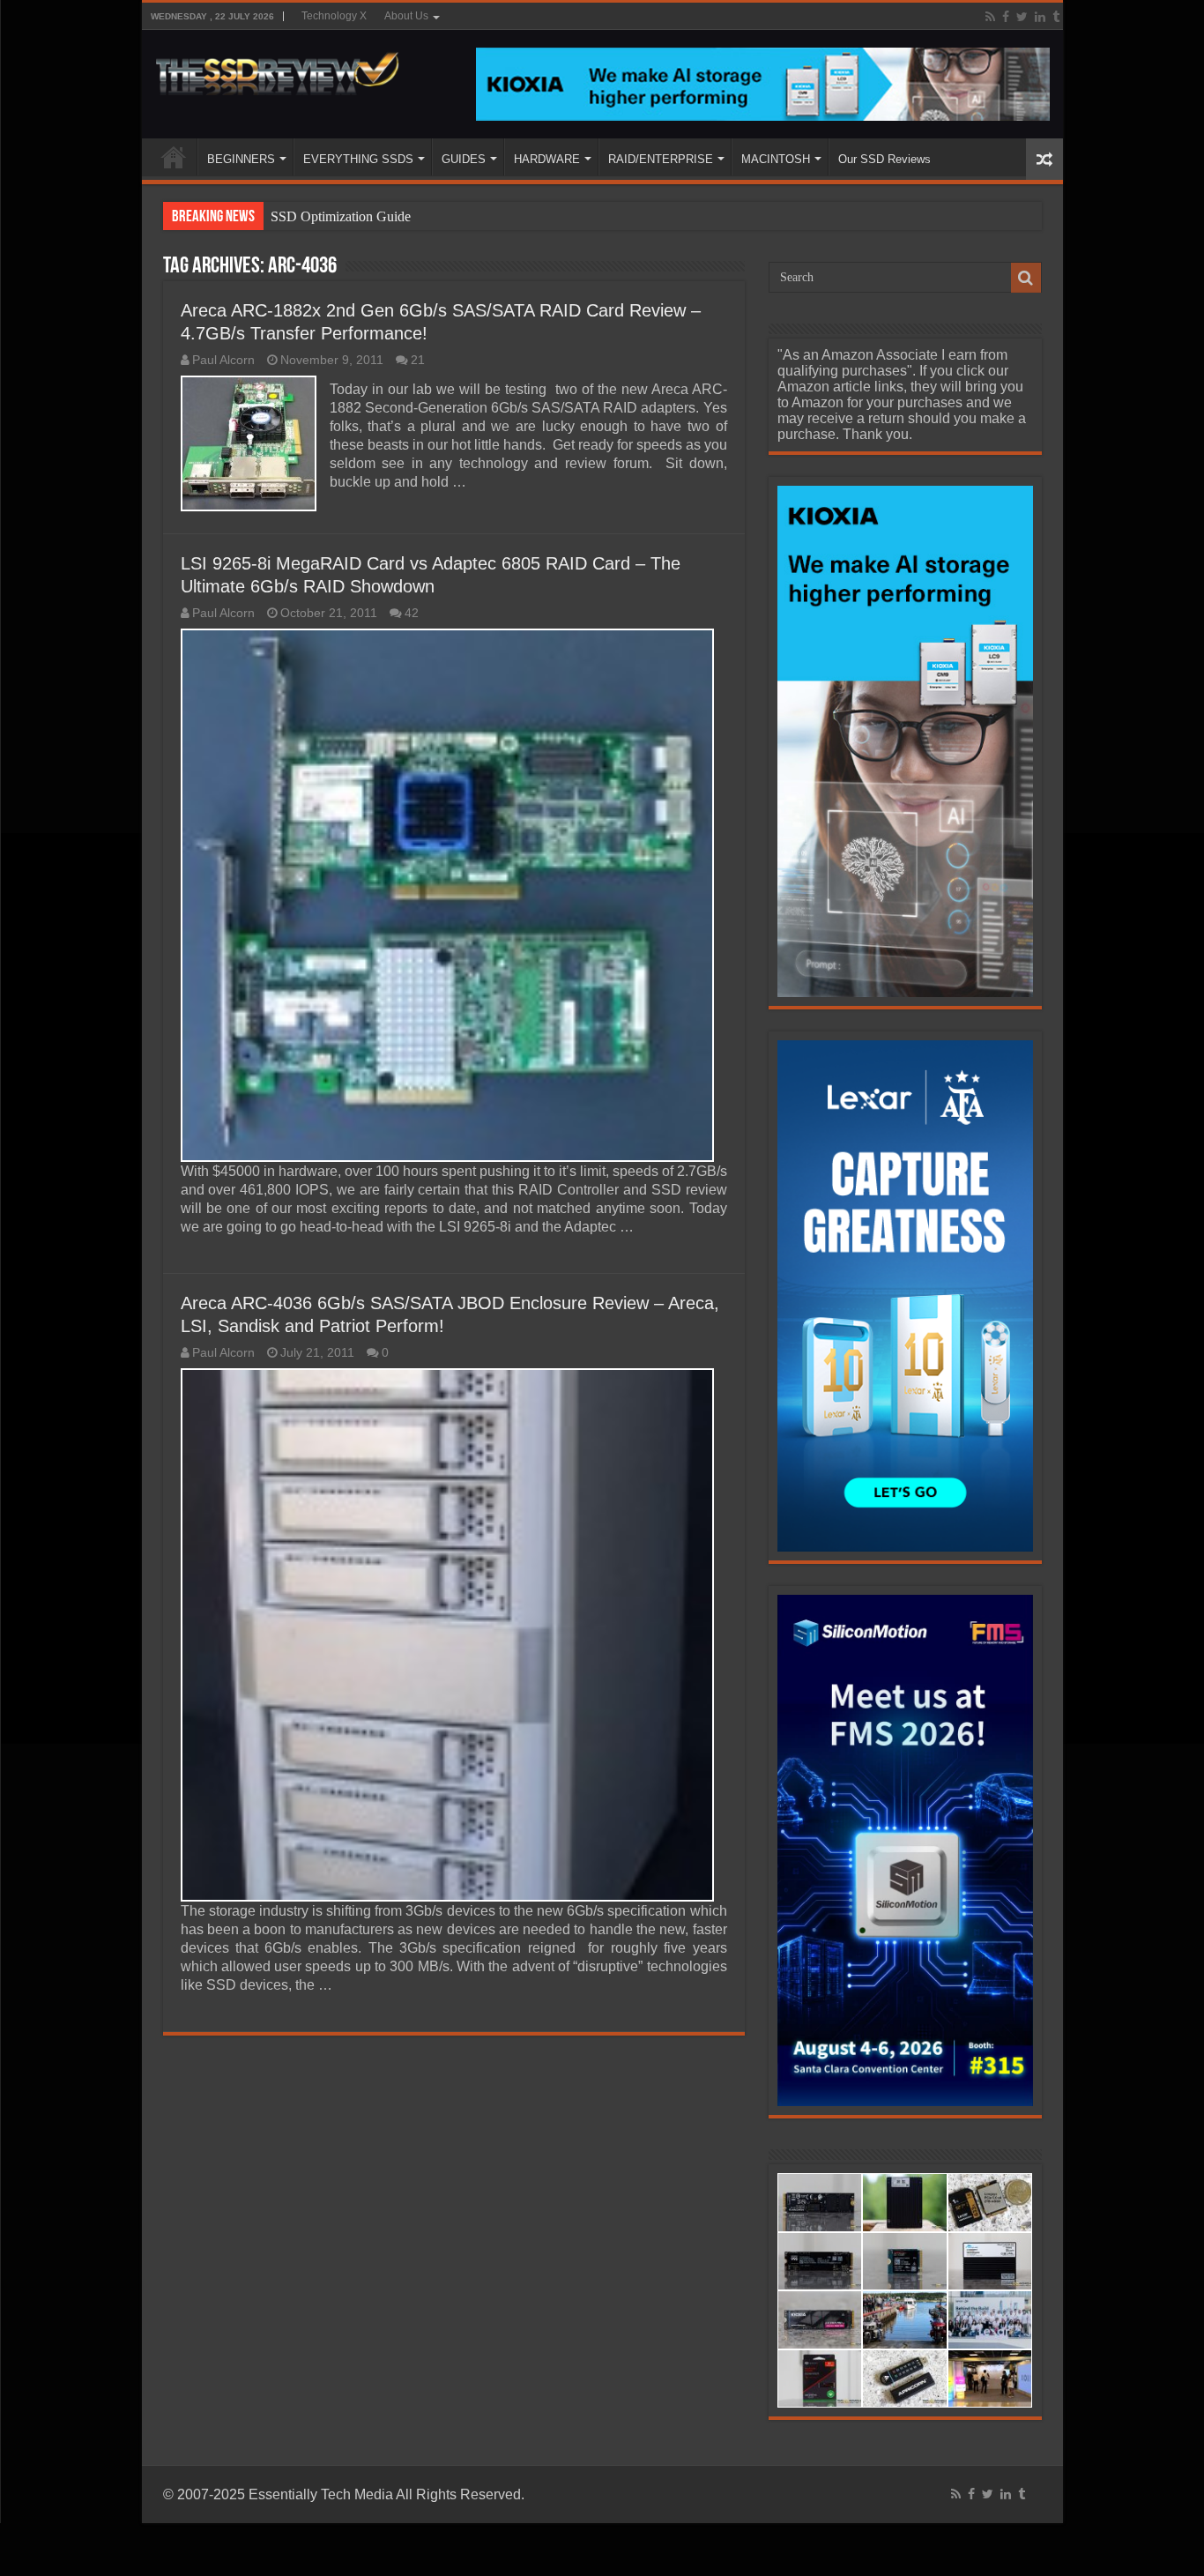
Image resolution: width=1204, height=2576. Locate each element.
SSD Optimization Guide (341, 216)
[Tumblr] (1056, 17)
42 (412, 613)
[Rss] (990, 17)
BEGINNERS (241, 159)
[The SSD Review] (277, 69)
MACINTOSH (776, 159)
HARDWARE (547, 159)
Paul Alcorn (223, 360)
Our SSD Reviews (884, 159)
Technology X (334, 16)
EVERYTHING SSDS (358, 159)
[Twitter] (1022, 17)
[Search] (1026, 278)
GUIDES (464, 159)
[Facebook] (1006, 17)
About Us (406, 16)
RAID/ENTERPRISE (661, 159)
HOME (174, 157)
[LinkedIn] (1040, 17)
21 (418, 360)
